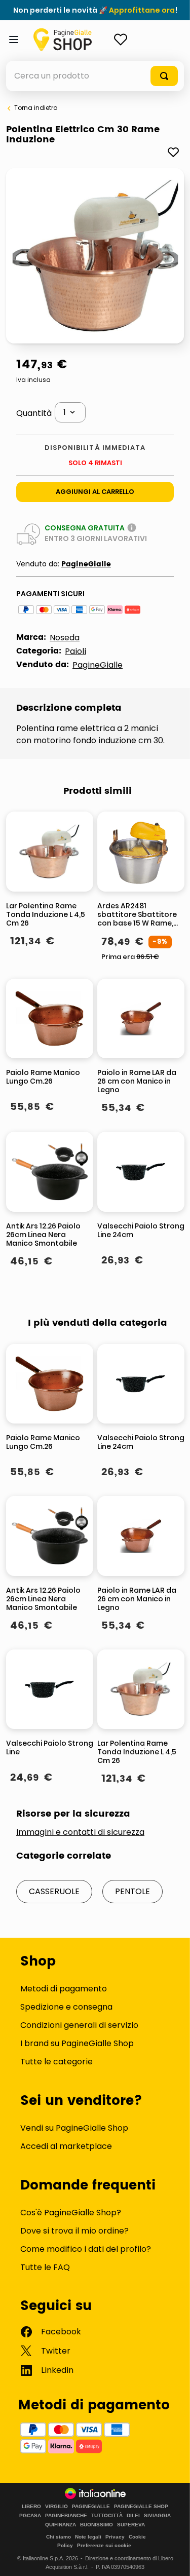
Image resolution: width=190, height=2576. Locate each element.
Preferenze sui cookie (104, 2545)
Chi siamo (59, 2537)
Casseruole (54, 1891)
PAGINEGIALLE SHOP (141, 2507)
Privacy (115, 2537)
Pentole (132, 1891)
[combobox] (95, 76)
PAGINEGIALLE (91, 2507)
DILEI (133, 2516)
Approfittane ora (142, 10)
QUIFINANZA (61, 2525)
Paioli (75, 651)
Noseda (65, 638)
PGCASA (30, 2516)
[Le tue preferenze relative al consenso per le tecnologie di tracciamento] (172, 2558)
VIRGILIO (56, 2507)
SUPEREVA (131, 2525)
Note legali (88, 2537)
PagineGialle (86, 564)
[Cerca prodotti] (164, 76)
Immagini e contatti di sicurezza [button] (80, 1832)
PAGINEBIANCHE (66, 2516)
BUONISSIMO (97, 2525)
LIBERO (31, 2507)
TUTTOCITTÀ (107, 2516)
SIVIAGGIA (157, 2516)
